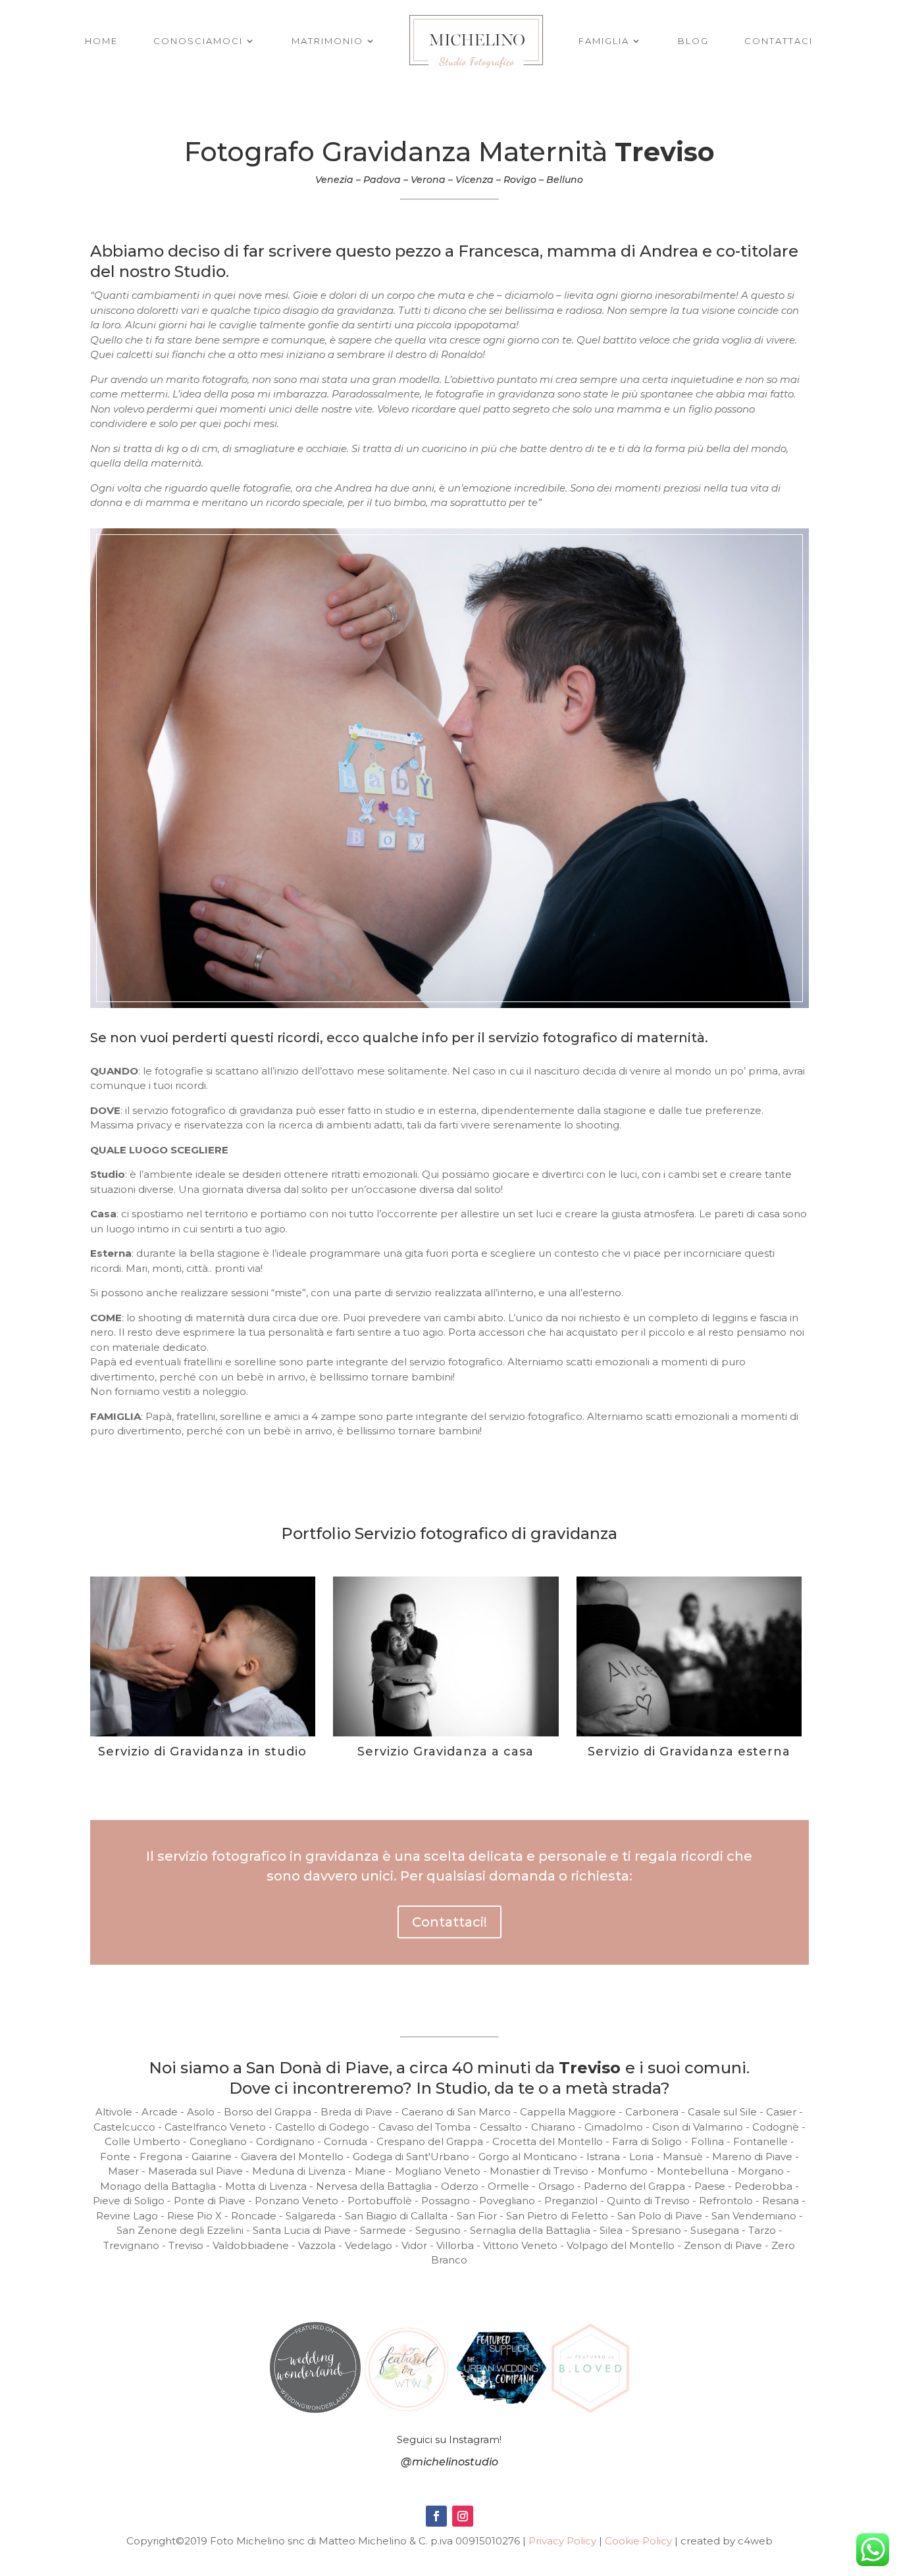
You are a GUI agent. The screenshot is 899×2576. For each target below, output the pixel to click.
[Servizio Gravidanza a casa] (446, 1656)
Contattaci (779, 41)
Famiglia (604, 41)
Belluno (565, 180)
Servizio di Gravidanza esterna (689, 1752)
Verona (428, 180)
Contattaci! (449, 1922)
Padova (382, 180)
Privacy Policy (562, 2541)
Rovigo (520, 180)
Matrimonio (327, 41)
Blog (693, 41)
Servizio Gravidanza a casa (446, 1752)
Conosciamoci (198, 41)
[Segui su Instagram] (463, 2516)
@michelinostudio (449, 2462)
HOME (101, 41)
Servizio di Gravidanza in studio (202, 1752)
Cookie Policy (638, 2541)
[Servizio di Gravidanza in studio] (203, 1656)
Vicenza (475, 180)
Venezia (334, 180)
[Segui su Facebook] (436, 2516)
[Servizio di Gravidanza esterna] (689, 1656)
